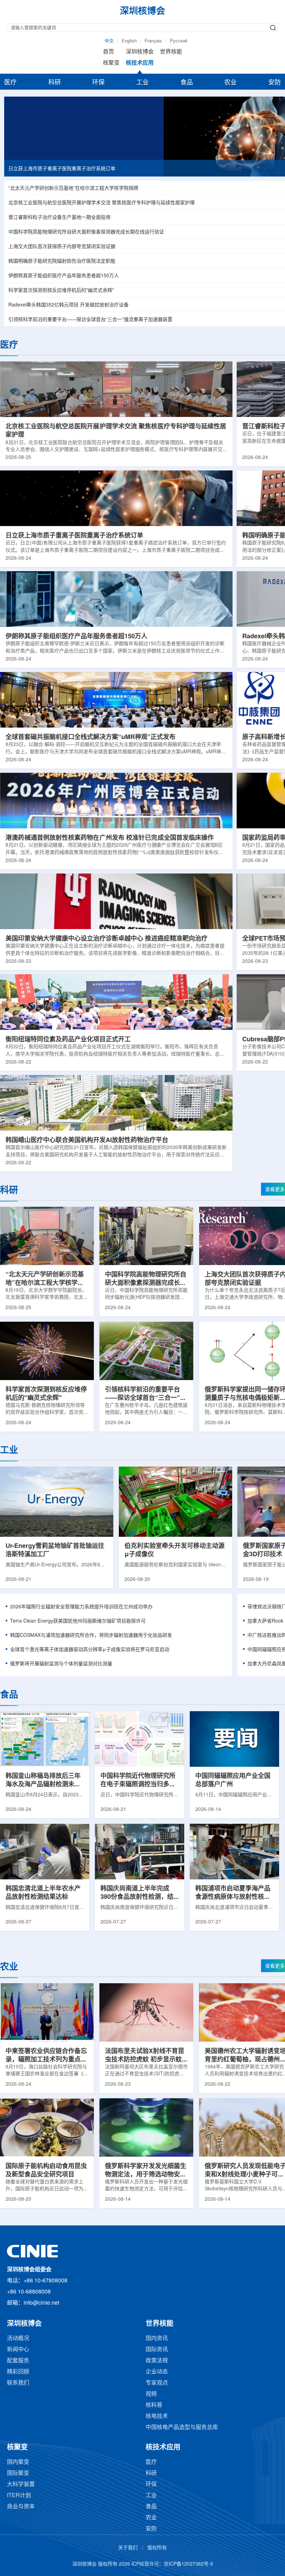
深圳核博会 (140, 52)
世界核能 (171, 52)
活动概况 (18, 2339)
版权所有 (157, 2548)
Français (153, 41)
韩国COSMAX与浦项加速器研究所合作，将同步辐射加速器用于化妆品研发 (91, 1636)
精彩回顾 (18, 2372)
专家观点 (157, 2383)
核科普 (154, 2405)
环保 (98, 83)
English (129, 41)
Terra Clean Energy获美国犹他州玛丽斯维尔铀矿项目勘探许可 (78, 1621)
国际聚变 (18, 2473)
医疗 (10, 83)
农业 (230, 83)
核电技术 (157, 2416)
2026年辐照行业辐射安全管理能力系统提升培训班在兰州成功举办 (81, 1607)
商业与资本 (21, 2507)
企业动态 (157, 2372)
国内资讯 (157, 2339)
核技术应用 (140, 63)
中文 (109, 41)
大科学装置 (21, 2484)
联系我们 (18, 2383)
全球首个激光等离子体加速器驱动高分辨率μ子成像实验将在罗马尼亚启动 (90, 1650)
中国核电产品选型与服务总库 (182, 2427)
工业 (142, 83)
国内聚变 (18, 2462)
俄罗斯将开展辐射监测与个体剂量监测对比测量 (61, 1664)
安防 (275, 83)
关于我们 (128, 2548)
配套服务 (18, 2361)
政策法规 (157, 2361)
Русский (179, 41)
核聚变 (111, 63)
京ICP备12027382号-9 (188, 2564)
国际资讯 (157, 2350)
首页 (108, 52)
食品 (187, 83)
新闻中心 (18, 2350)
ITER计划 (19, 2496)
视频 (151, 2394)
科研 (55, 83)
